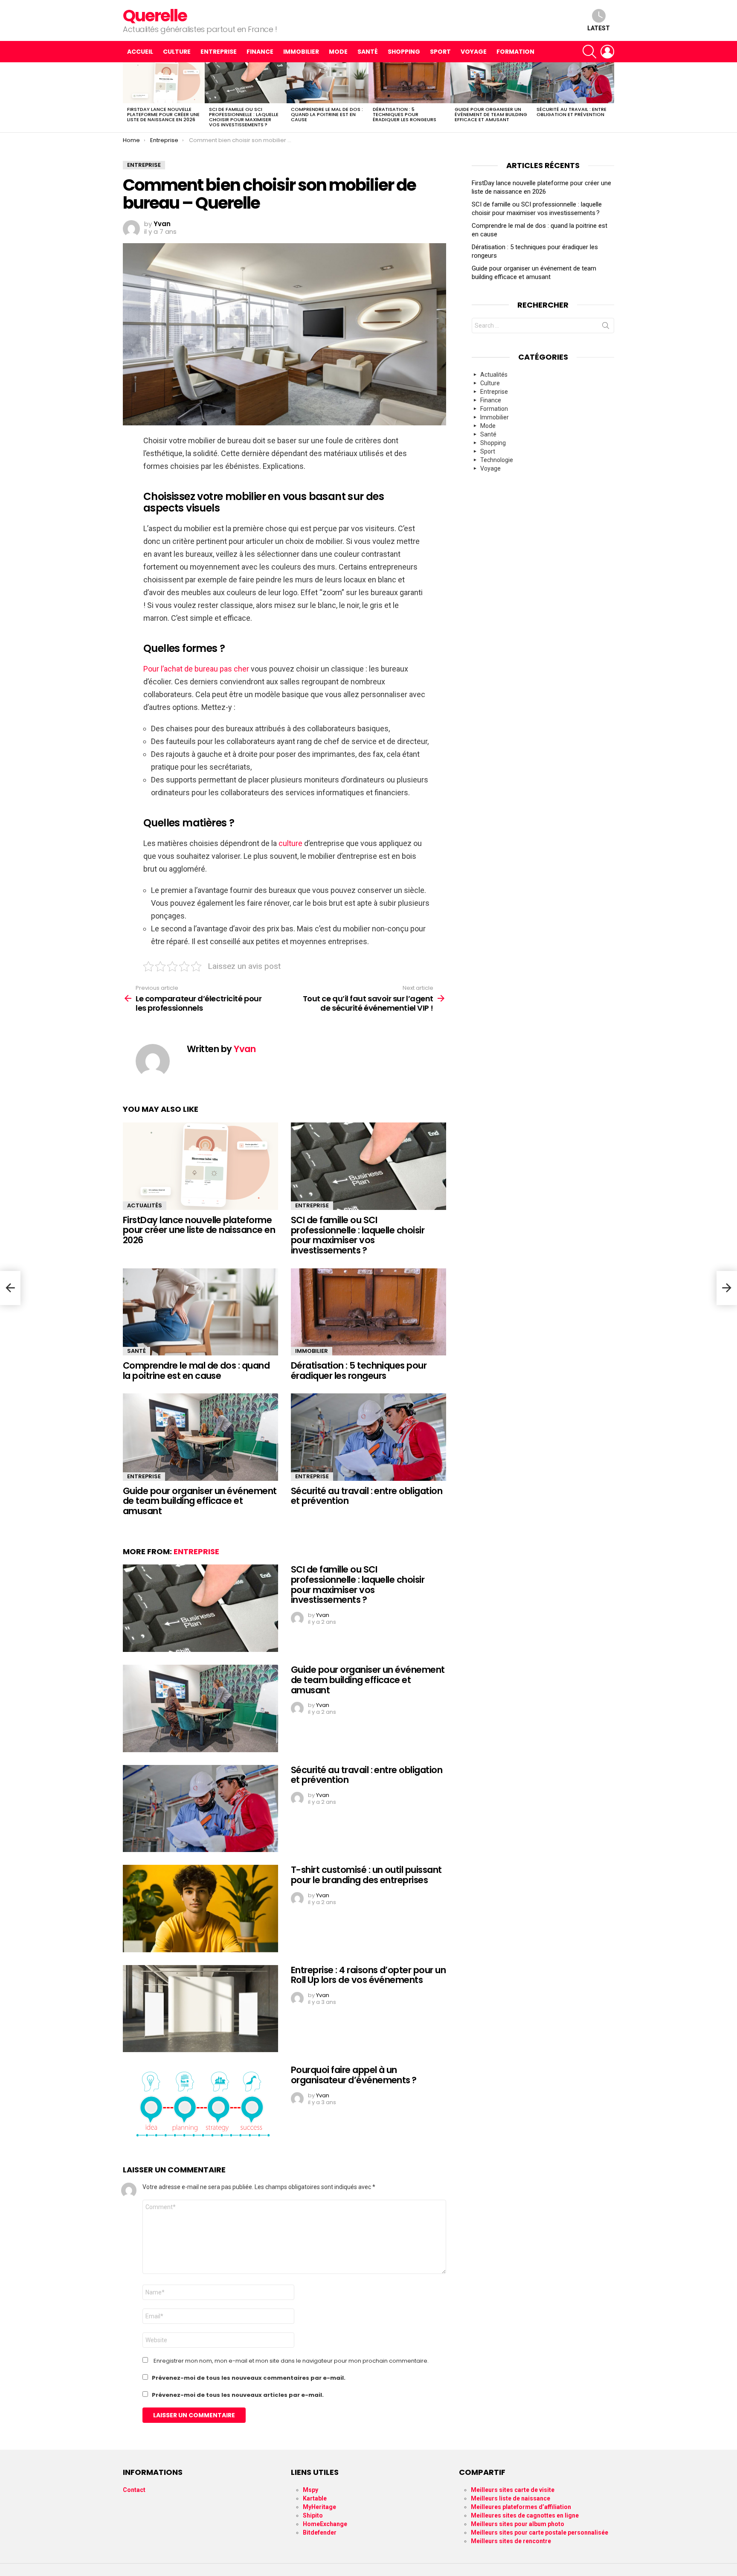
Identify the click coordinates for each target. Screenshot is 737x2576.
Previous (127, 97)
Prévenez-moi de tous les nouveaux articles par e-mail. (238, 2395)
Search (606, 327)
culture (290, 843)
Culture (177, 52)
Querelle (155, 16)
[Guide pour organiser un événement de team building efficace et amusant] (491, 83)
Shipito (313, 2515)
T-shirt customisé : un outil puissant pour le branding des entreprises (366, 1875)
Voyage (474, 52)
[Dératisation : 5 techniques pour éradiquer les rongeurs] (409, 83)
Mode (338, 52)
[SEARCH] (589, 52)
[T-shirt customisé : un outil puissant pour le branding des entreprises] (200, 1909)
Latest (599, 28)
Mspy (310, 2490)
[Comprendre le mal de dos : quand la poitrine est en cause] (328, 83)
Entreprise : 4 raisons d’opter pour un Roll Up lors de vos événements (368, 1975)
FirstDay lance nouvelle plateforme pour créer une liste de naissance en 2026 (163, 114)
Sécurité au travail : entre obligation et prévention (572, 112)
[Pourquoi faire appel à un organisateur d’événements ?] (200, 2109)
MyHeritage (319, 2507)
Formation (515, 52)
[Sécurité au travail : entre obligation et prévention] (573, 83)
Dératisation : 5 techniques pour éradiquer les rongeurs (405, 114)
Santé (368, 52)
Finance (260, 52)
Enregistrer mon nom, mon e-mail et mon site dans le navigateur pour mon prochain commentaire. (291, 2361)
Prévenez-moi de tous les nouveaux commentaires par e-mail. (249, 2378)
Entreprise (219, 52)
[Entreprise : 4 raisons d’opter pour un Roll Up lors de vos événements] (200, 2009)
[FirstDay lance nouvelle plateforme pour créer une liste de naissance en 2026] (164, 83)
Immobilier (301, 52)
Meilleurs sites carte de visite (513, 2490)
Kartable (315, 2498)
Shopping (404, 52)
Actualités (145, 1205)
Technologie (497, 460)
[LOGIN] (607, 52)
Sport (440, 52)
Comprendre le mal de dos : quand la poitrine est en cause (327, 114)
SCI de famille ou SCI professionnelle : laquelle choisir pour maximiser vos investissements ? (244, 117)
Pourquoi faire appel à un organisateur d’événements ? (354, 2075)
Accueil (140, 52)
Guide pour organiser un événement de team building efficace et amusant (491, 114)
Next (610, 97)
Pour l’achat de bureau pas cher (196, 669)
